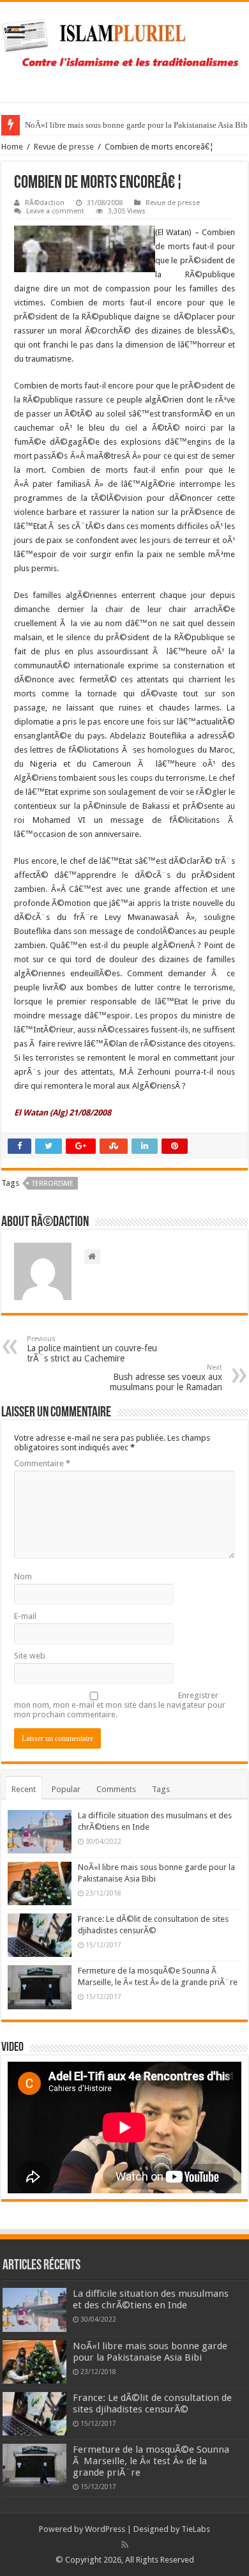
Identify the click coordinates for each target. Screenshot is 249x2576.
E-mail (25, 1616)
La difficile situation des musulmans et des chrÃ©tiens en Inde (151, 2299)
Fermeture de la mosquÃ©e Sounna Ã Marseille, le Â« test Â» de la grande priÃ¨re (151, 2461)
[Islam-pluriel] (124, 50)
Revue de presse (64, 147)
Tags (161, 1789)
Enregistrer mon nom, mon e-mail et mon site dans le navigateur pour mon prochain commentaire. (120, 1705)
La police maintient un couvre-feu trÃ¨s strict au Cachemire (92, 1349)
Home (12, 147)
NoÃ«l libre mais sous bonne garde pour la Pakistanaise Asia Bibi (150, 2352)
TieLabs (196, 2529)
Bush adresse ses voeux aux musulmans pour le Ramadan (166, 1378)
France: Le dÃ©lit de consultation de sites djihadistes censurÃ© (152, 2403)
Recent (24, 1789)
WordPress (105, 2529)
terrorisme (53, 1184)
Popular (66, 1789)
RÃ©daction (45, 203)
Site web (30, 1656)
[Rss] (125, 2545)
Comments (116, 1789)
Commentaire (42, 1463)
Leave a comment (55, 211)
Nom (23, 1576)
